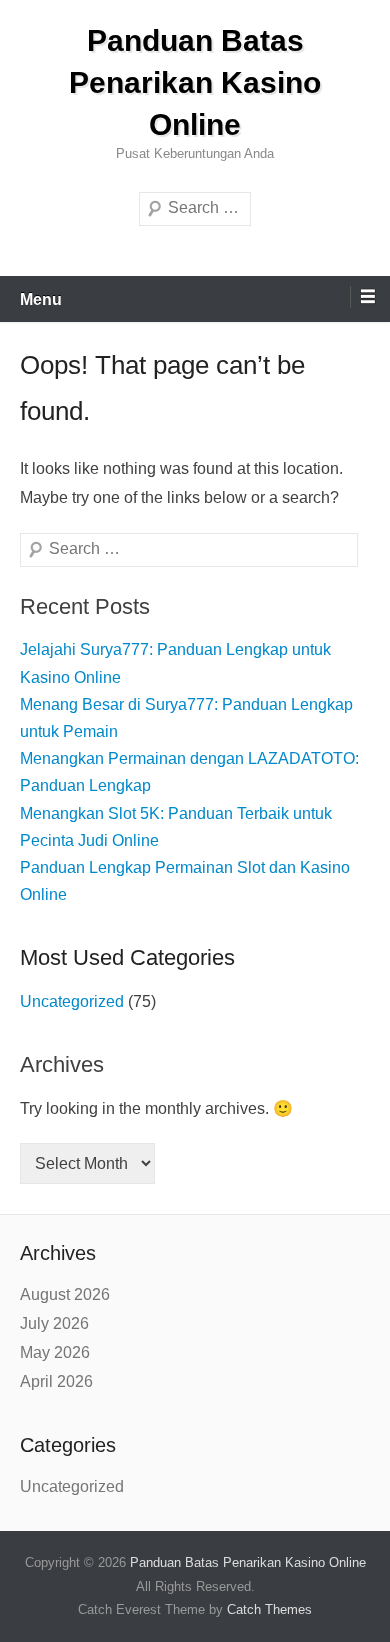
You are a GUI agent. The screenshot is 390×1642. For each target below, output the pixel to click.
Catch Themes (269, 1609)
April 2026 (56, 1381)
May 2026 (55, 1352)
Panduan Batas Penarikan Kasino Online (195, 82)
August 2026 (65, 1294)
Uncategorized (72, 1001)
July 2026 (54, 1323)
